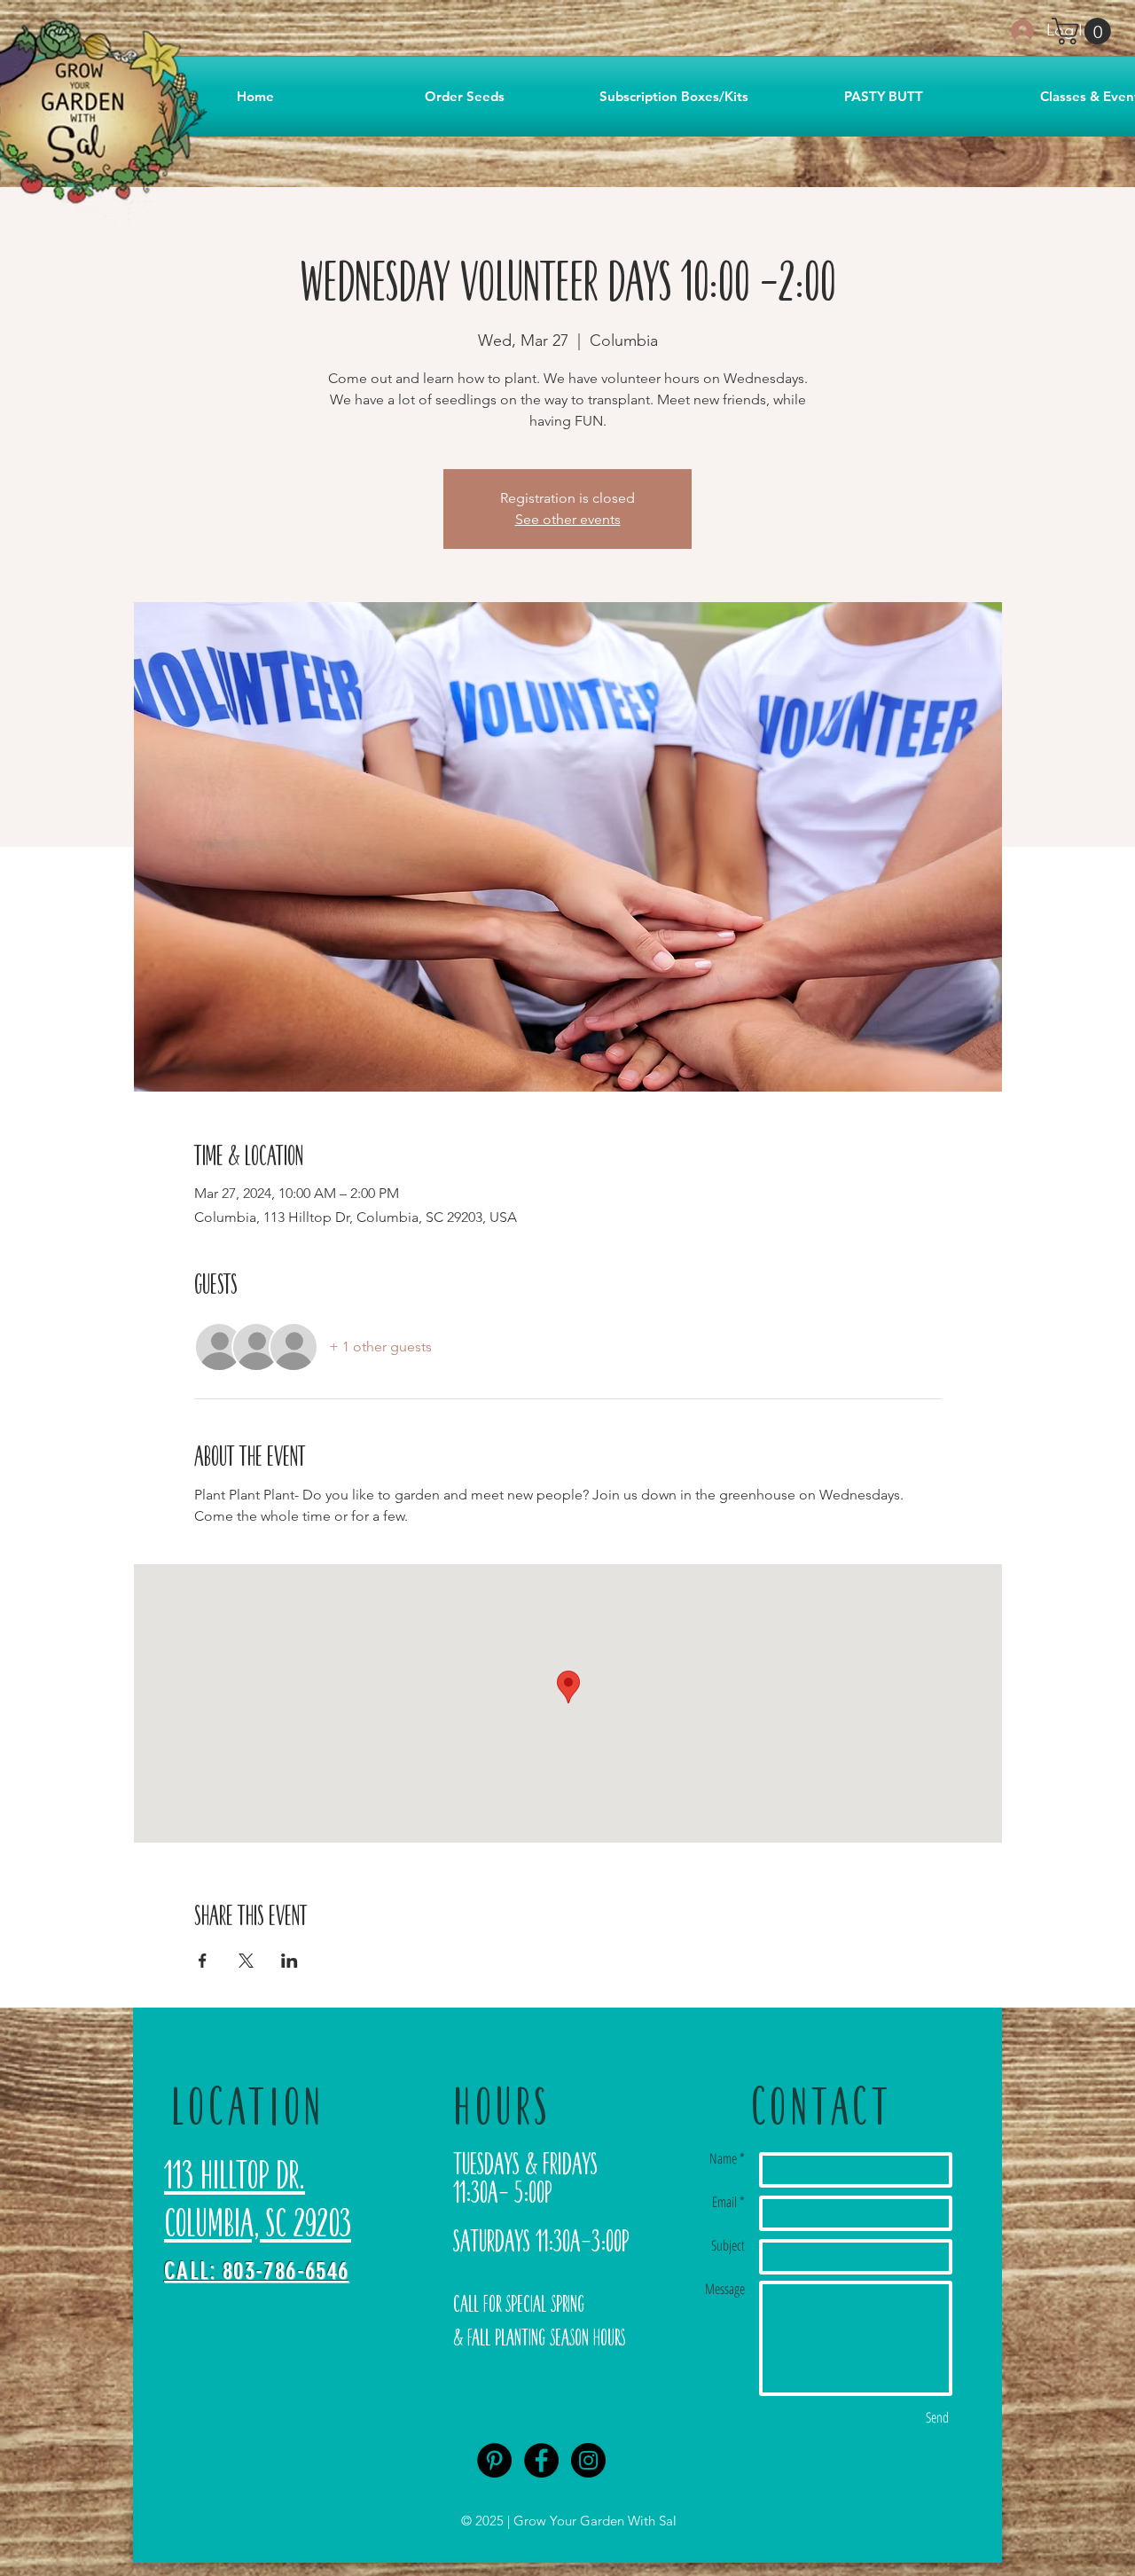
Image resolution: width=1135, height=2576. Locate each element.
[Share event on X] (246, 1961)
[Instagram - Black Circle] (588, 2460)
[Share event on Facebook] (203, 1961)
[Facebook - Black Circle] (541, 2460)
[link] (1084, 31)
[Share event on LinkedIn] (290, 1961)
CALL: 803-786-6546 (256, 2271)
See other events (568, 519)
